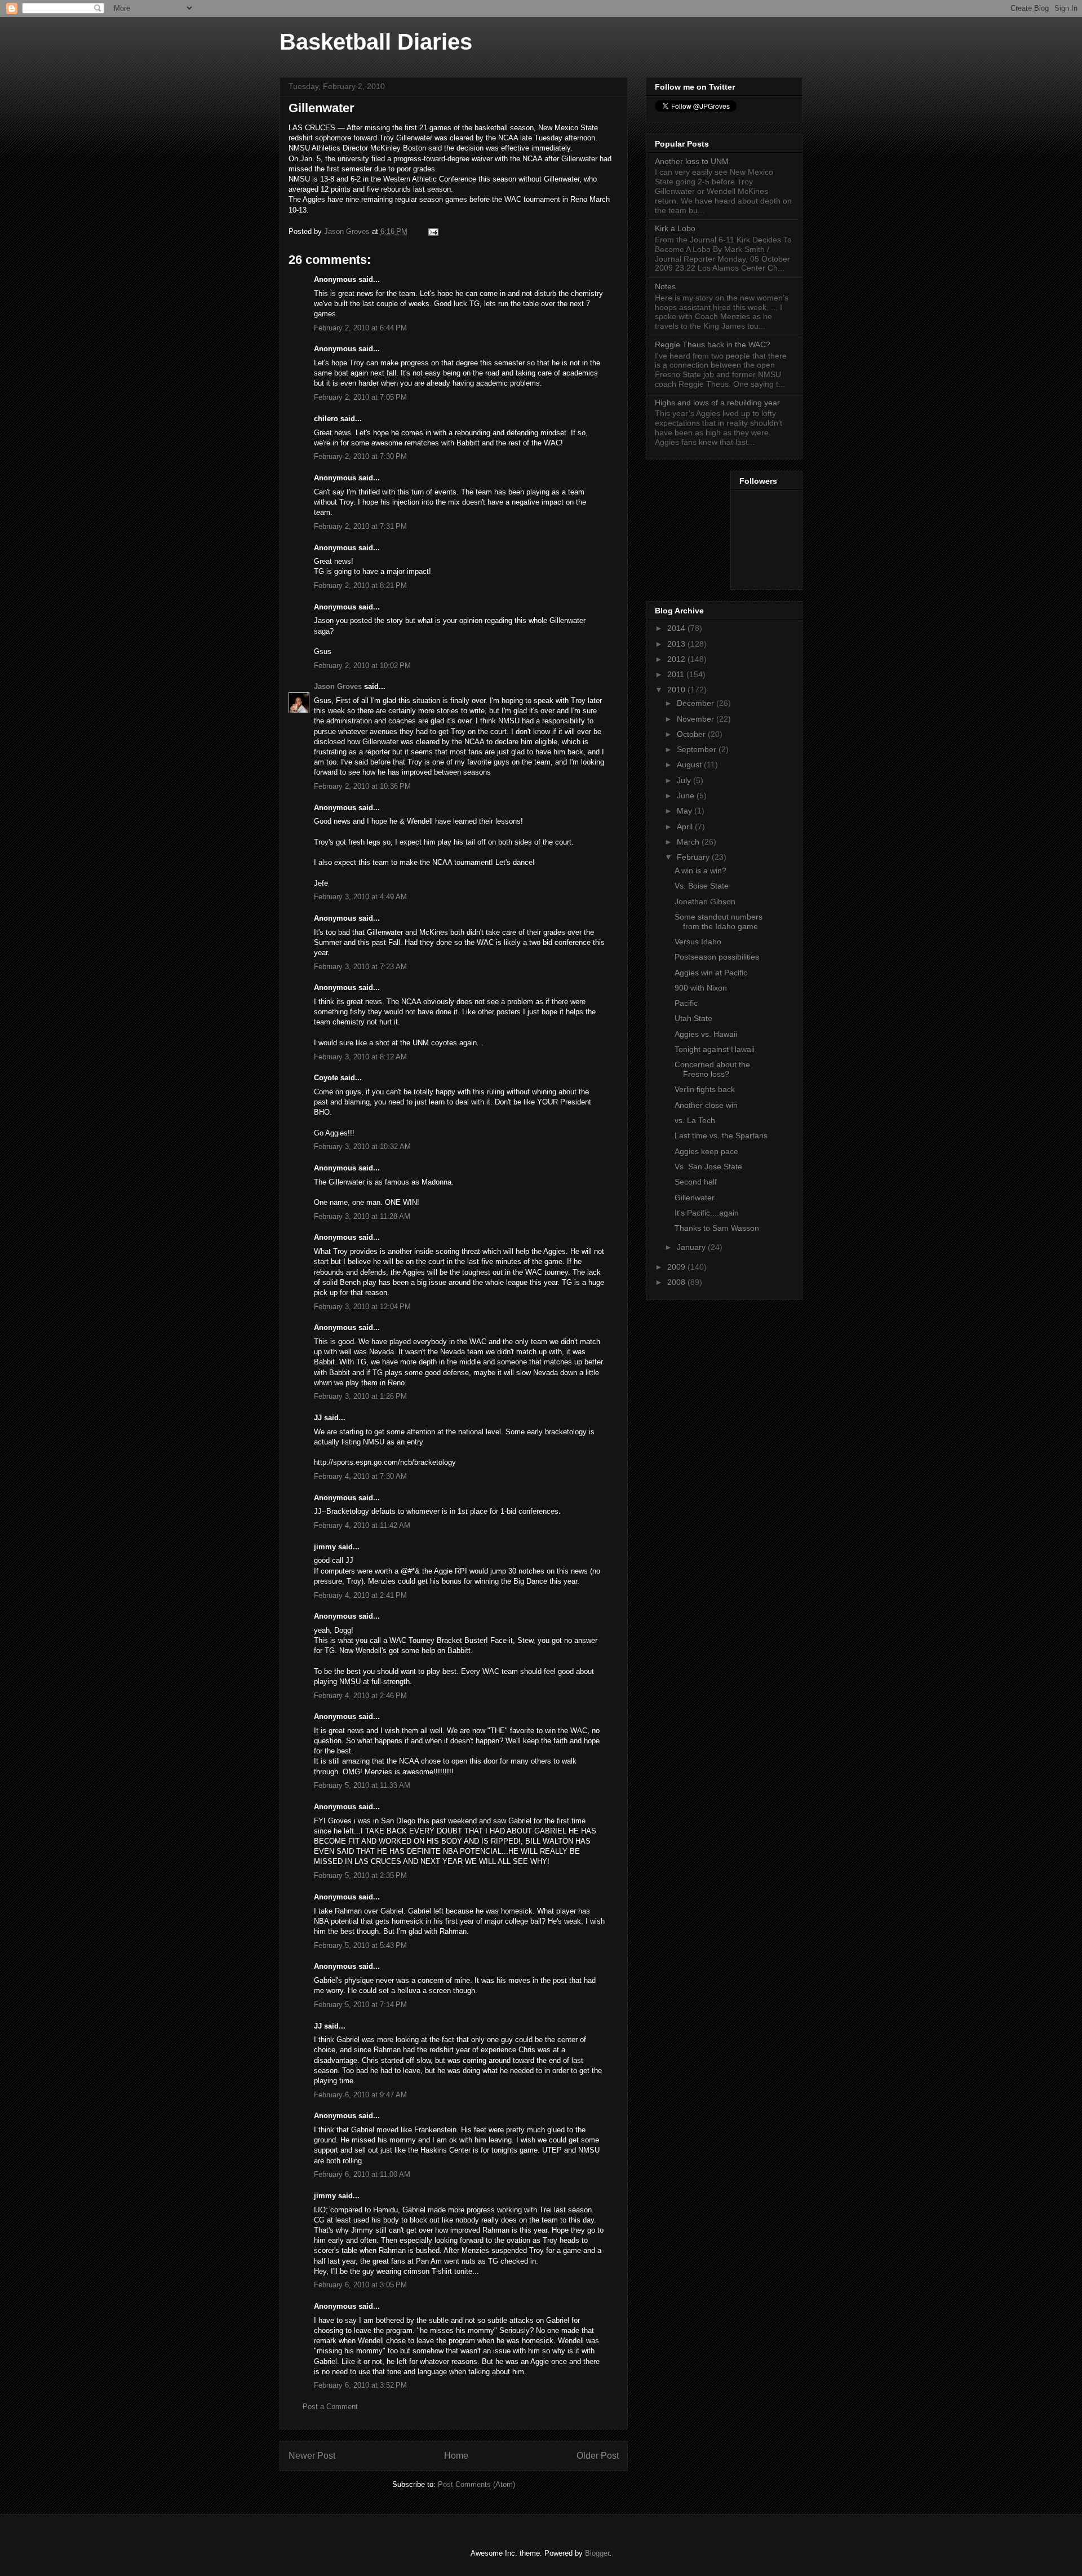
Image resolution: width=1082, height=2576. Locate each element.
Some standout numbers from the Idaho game (719, 922)
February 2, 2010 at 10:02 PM (362, 666)
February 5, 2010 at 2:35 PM (360, 1875)
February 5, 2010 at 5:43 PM (360, 1945)
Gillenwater (695, 1198)
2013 (677, 644)
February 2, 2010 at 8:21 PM (360, 586)
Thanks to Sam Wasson (717, 1228)
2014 (677, 628)
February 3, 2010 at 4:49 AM (360, 897)
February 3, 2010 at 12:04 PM (362, 1307)
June (687, 796)
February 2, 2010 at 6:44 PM (360, 328)
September (698, 749)
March (689, 842)
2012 (677, 659)
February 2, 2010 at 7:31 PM (360, 526)
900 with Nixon (701, 988)
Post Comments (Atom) (476, 2484)
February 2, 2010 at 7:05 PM (360, 397)
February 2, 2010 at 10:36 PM (362, 786)
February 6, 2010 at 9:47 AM (360, 2095)
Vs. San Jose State (708, 1167)
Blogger (597, 2553)
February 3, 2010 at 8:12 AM (360, 1057)
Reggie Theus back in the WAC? (713, 344)
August (690, 765)
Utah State (693, 1018)
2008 (677, 1282)
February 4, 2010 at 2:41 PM (360, 1595)
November (697, 719)
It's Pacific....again (707, 1213)
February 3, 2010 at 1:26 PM (360, 1396)
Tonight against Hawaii (715, 1049)
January (692, 1247)
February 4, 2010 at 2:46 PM (360, 1696)
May (686, 811)
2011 (677, 674)
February (694, 857)
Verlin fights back (705, 1089)
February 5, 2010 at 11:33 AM (362, 1785)
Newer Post (312, 2456)
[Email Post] (433, 231)
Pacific (686, 1003)
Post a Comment (330, 2407)
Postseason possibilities (717, 957)
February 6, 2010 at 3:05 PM (360, 2285)
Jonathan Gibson (705, 902)
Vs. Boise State (702, 886)
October (692, 734)
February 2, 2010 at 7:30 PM (360, 456)
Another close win (706, 1105)
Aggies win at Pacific (711, 973)
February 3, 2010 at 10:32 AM (362, 1146)
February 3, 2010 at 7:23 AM (360, 967)
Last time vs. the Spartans (721, 1135)
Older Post (598, 2456)
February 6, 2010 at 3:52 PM (360, 2385)
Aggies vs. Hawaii (706, 1034)
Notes (665, 286)
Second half (696, 1182)
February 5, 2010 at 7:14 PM (360, 2005)
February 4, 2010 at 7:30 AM (360, 1476)
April (686, 827)
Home (456, 2456)
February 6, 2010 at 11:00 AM (362, 2174)
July (685, 780)
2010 (677, 690)
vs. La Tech (695, 1120)
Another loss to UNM (692, 161)
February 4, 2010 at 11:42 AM (362, 1525)
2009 (677, 1267)
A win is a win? (700, 871)
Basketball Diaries (376, 42)
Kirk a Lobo (675, 228)
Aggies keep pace (706, 1151)
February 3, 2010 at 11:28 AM (362, 1216)
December (697, 703)
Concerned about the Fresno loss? (712, 1069)
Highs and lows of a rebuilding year (717, 403)
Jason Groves (338, 686)
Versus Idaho (698, 942)
